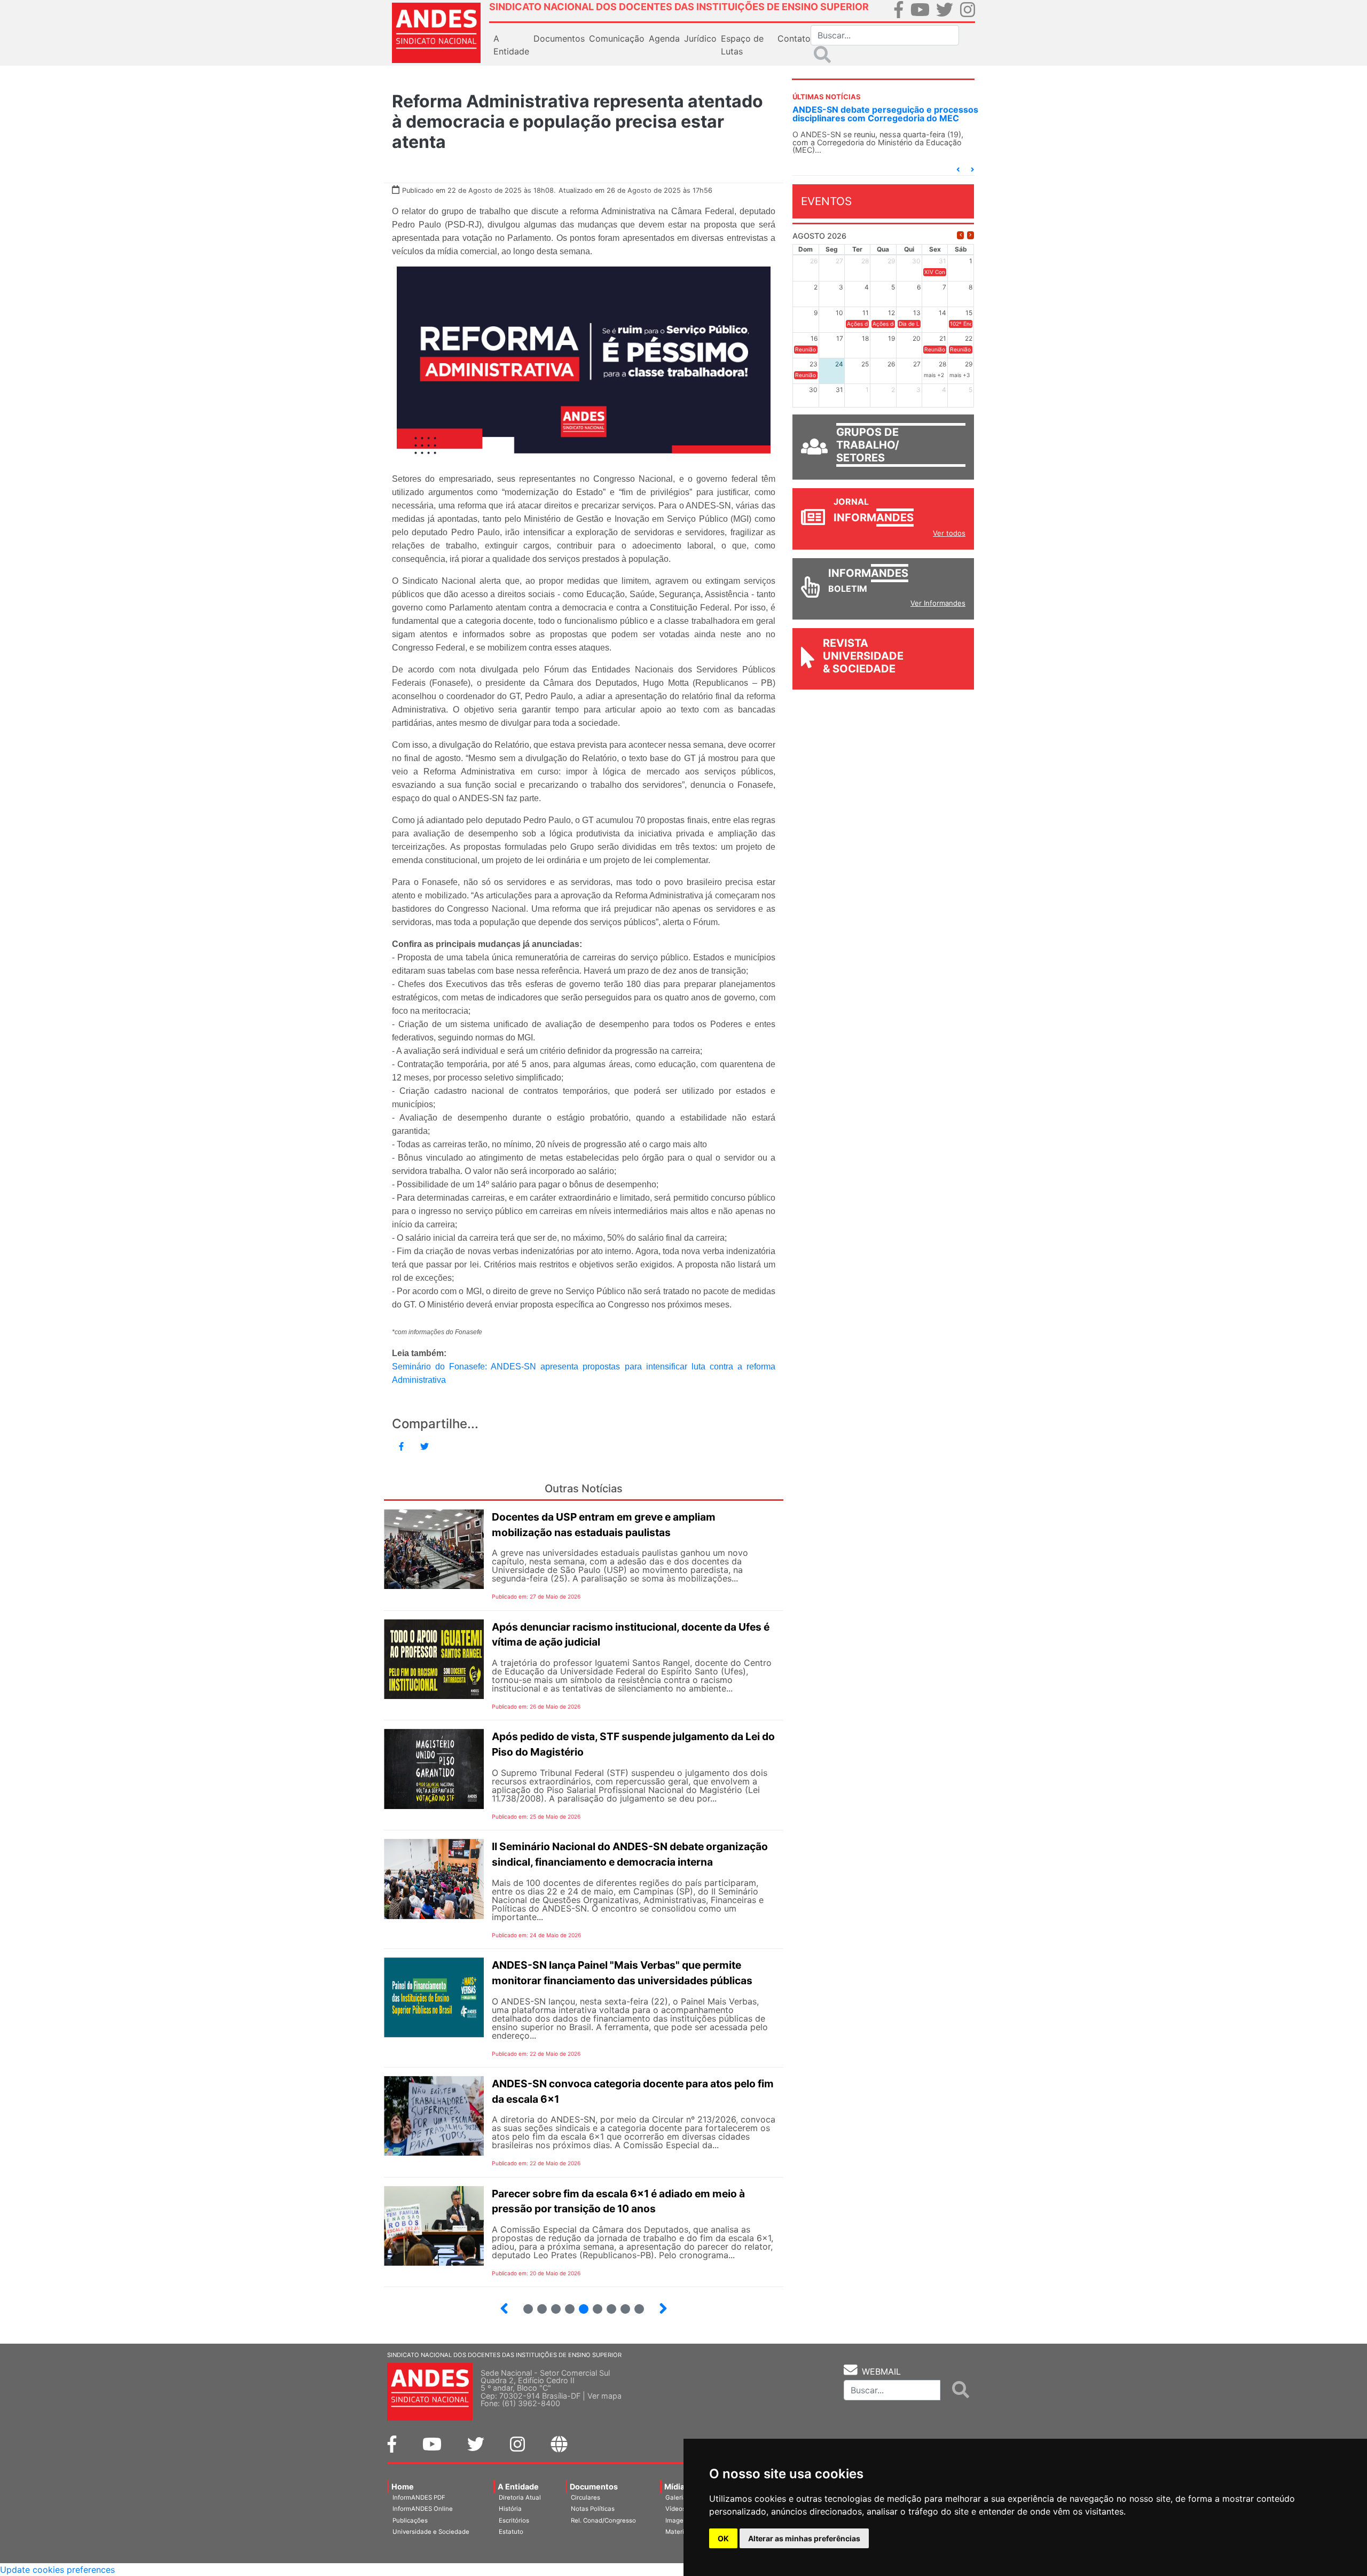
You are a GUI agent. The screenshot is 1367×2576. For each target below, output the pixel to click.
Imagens (678, 2520)
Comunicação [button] (617, 38)
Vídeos (675, 2509)
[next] (971, 235)
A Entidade (518, 2487)
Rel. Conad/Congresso (603, 2520)
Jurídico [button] (700, 38)
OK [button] (723, 2538)
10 (565, 2304)
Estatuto (511, 2532)
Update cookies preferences (57, 2570)
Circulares (586, 2497)
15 (635, 2304)
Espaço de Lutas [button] (742, 45)
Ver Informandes (938, 603)
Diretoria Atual (520, 2497)
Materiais (679, 2532)
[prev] (960, 235)
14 (621, 2304)
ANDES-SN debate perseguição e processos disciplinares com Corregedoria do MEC (885, 114)
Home (403, 2487)
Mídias (677, 2487)
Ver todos (949, 533)
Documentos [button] (559, 38)
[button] (958, 170)
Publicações (410, 2520)
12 (593, 2304)
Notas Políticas (593, 2509)
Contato (794, 38)
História (510, 2509)
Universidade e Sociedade (431, 2532)
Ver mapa (604, 2396)
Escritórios (514, 2520)
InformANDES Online (423, 2509)
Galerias (678, 2497)
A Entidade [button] (511, 45)
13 (607, 2304)
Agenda (664, 38)
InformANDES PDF (419, 2497)
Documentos (594, 2487)
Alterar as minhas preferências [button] (804, 2538)
